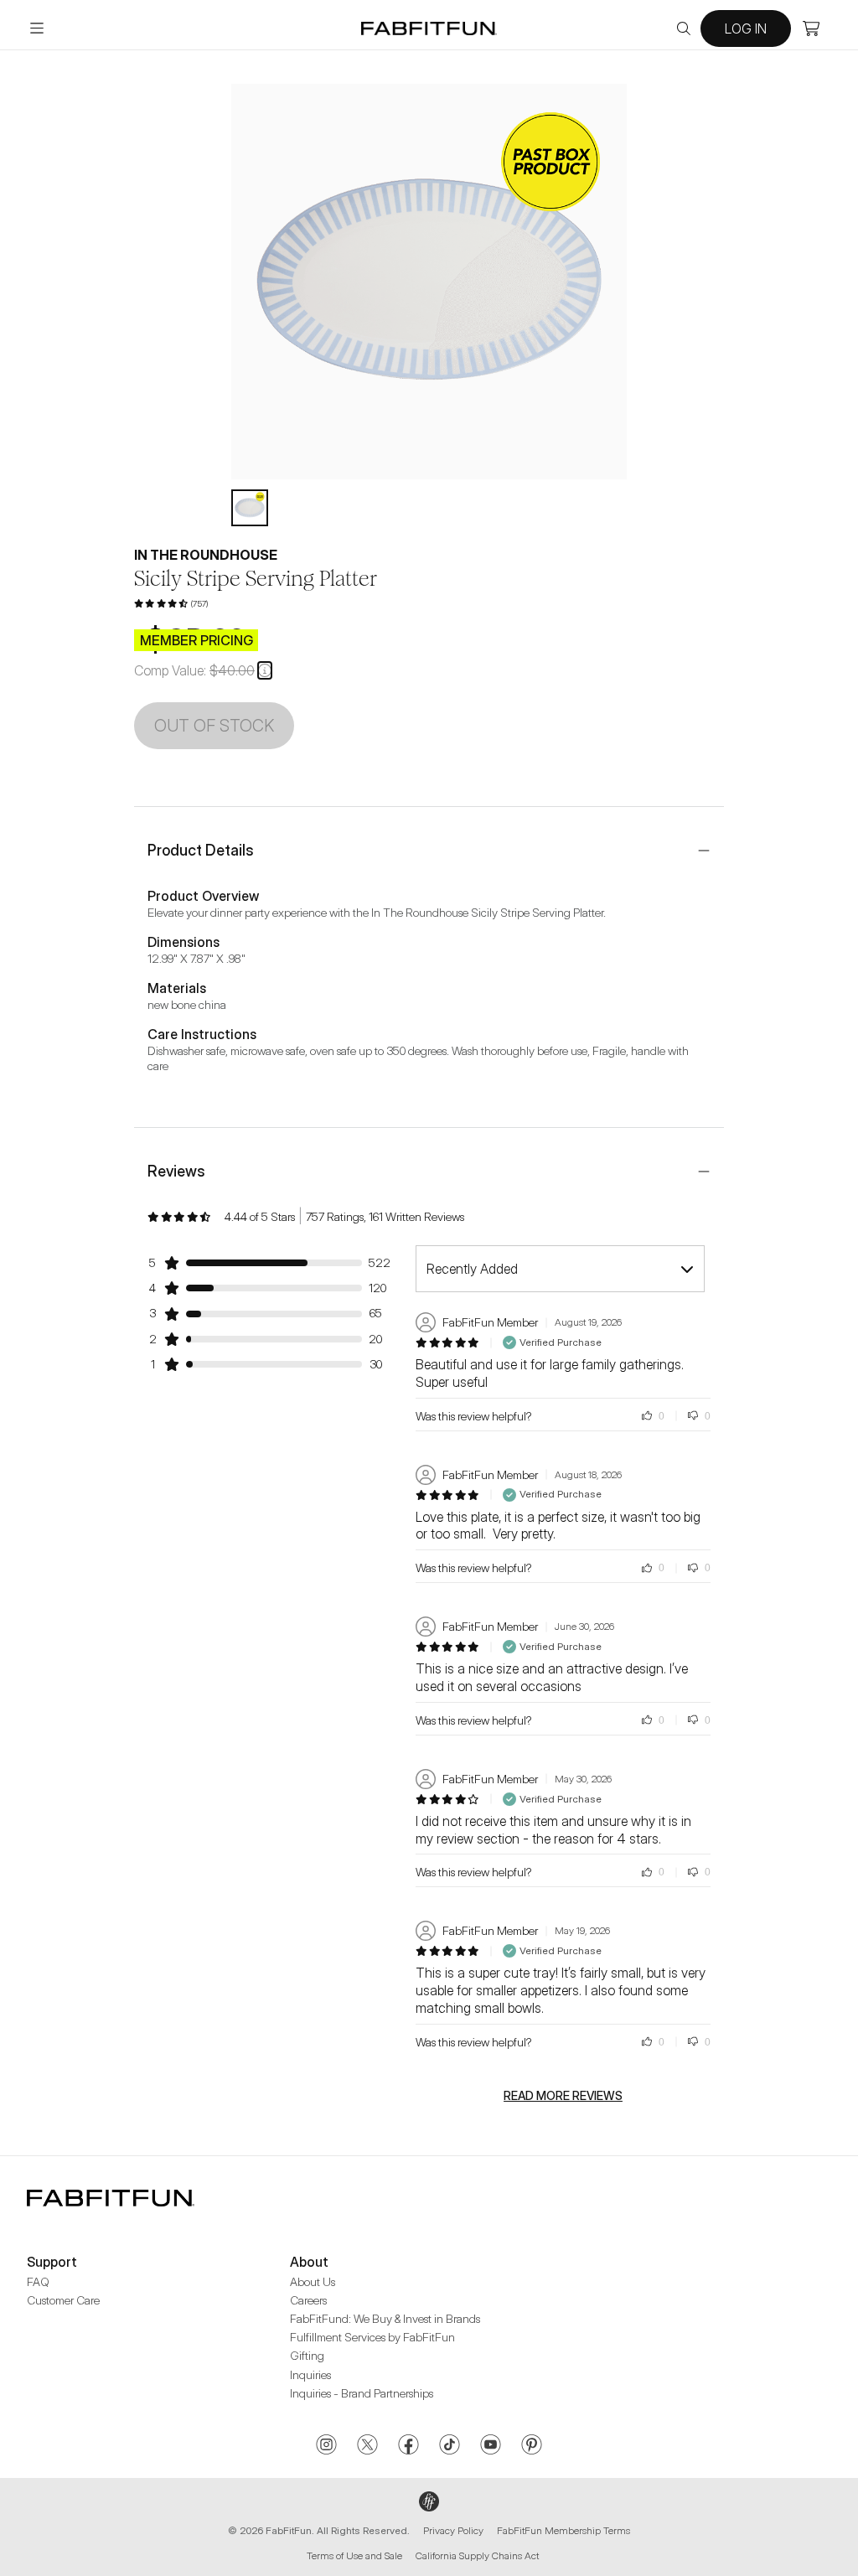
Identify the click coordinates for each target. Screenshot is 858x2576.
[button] (265, 670)
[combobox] (560, 1269)
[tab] (250, 508)
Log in (746, 28)
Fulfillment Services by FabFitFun (372, 2337)
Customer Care (63, 2300)
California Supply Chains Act (477, 2555)
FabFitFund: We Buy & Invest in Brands (385, 2318)
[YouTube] (491, 2446)
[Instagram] (326, 2446)
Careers (308, 2300)
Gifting (307, 2355)
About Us (313, 2281)
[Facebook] (408, 2446)
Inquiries (310, 2374)
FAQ (38, 2281)
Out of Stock (214, 726)
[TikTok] (450, 2446)
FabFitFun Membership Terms (563, 2530)
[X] (367, 2446)
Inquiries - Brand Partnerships (362, 2393)
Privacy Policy (453, 2530)
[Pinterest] (532, 2446)
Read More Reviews (563, 2096)
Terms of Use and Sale (354, 2555)
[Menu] (37, 28)
